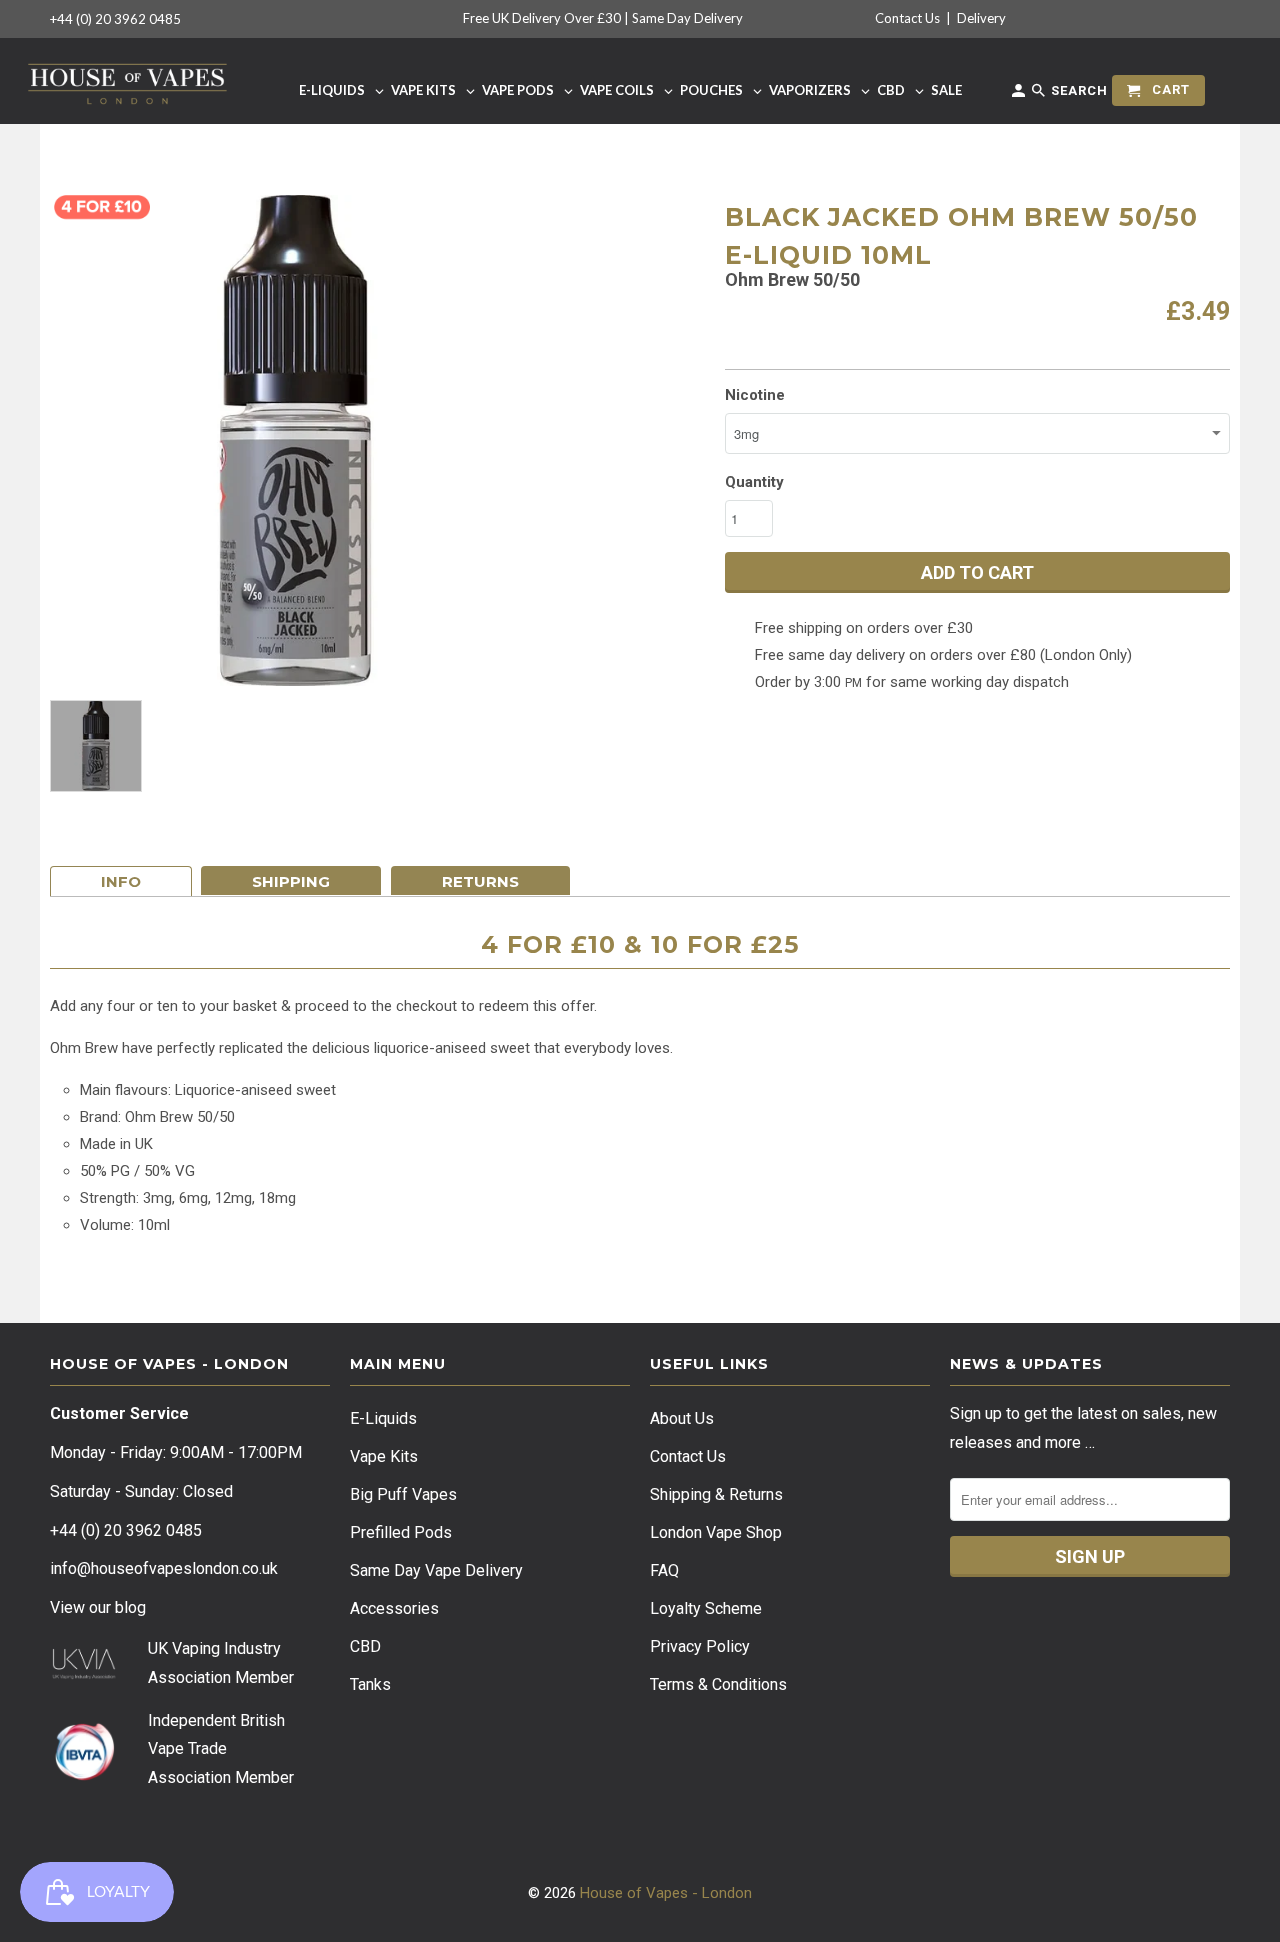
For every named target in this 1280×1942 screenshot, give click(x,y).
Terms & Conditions (718, 1684)
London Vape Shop (716, 1532)
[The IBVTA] (84, 1777)
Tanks (370, 1684)
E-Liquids (383, 1418)
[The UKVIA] (84, 1674)
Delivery (981, 18)
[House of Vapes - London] (127, 80)
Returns (480, 881)
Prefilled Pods (401, 1532)
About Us (682, 1418)
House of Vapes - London (666, 1893)
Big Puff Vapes (403, 1494)
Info (121, 881)
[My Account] (1020, 94)
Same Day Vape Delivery (436, 1570)
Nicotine (755, 395)
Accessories (394, 1608)
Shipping (291, 881)
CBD (365, 1646)
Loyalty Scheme (706, 1608)
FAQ (664, 1570)
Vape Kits (384, 1456)
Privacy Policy (700, 1646)
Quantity (754, 482)
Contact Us (907, 18)
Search (1077, 90)
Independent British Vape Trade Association (216, 1749)
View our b (98, 1607)
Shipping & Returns (716, 1494)
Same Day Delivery (687, 18)
